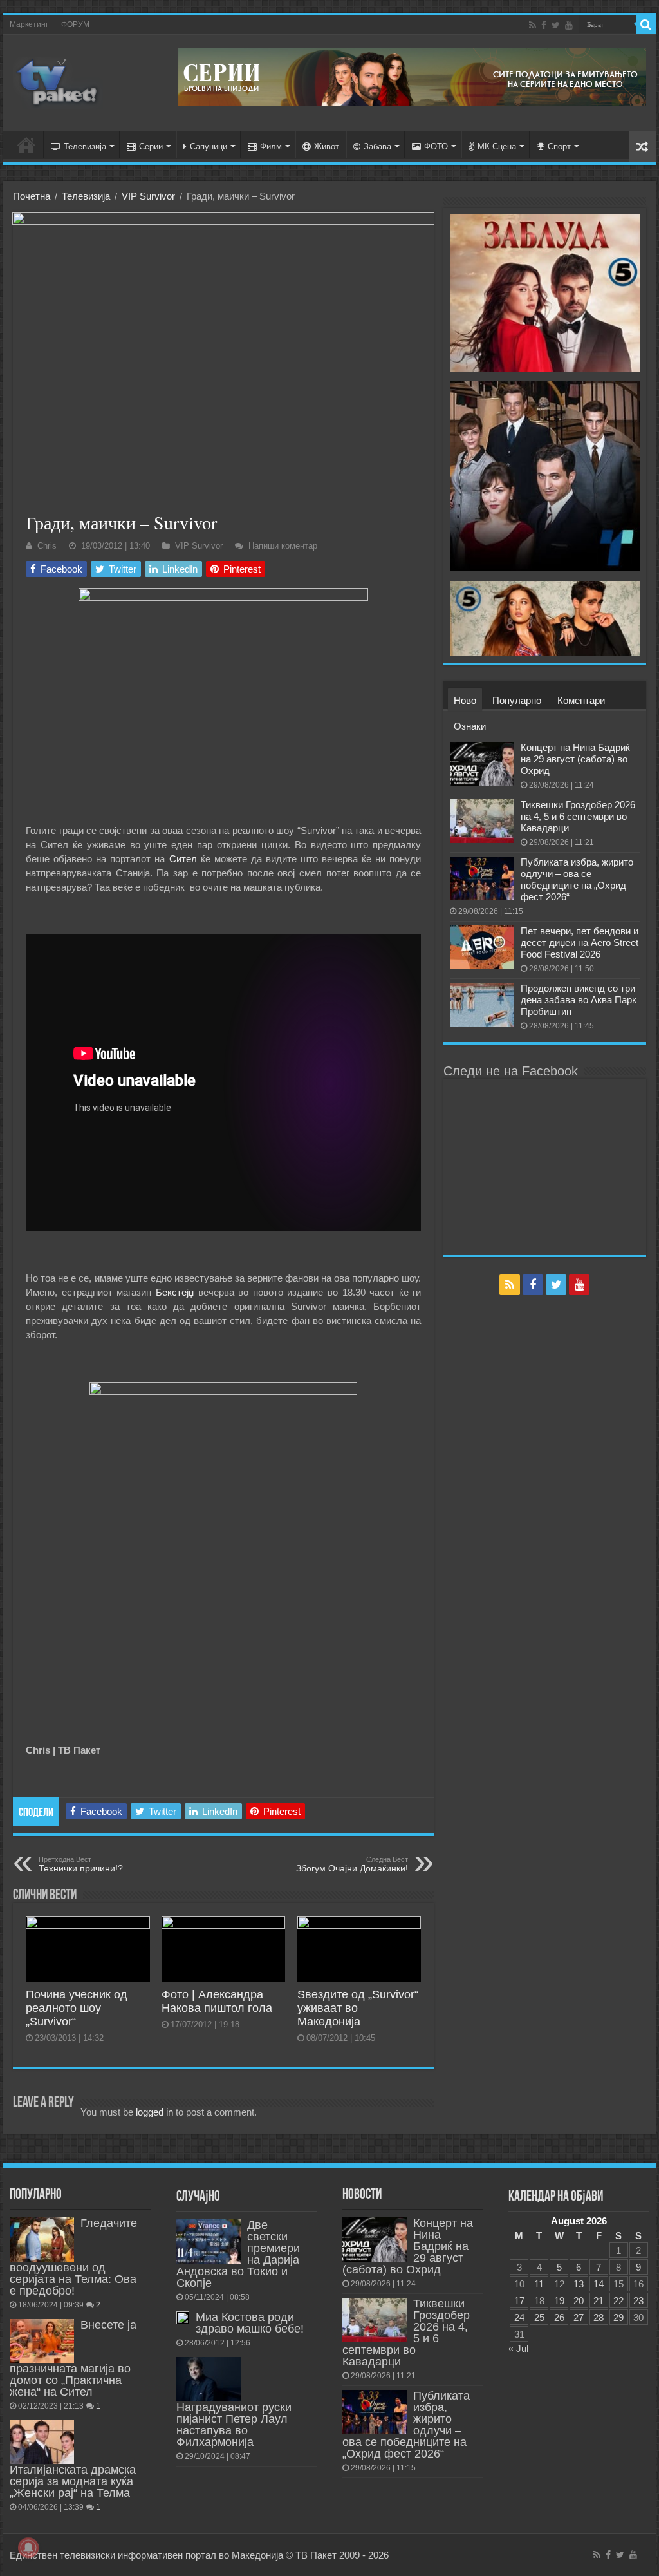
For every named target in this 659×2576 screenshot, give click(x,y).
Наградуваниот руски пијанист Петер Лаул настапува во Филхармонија (234, 2425)
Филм (271, 147)
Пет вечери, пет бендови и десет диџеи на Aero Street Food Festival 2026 (580, 942)
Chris (47, 546)
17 (519, 2301)
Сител (183, 859)
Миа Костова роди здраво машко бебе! (250, 2323)
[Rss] (533, 25)
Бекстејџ (175, 1292)
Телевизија (85, 147)
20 (579, 2301)
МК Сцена (497, 147)
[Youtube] (569, 25)
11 (539, 2284)
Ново (465, 700)
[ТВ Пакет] (58, 80)
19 (559, 2301)
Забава (377, 147)
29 (618, 2317)
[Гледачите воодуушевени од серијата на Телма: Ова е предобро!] (42, 2239)
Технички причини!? (81, 1864)
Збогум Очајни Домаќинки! (352, 1864)
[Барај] (646, 24)
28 (599, 2317)
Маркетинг (29, 24)
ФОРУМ (75, 24)
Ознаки (470, 726)
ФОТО (436, 147)
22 (618, 2301)
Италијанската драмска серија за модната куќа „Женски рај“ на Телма (73, 2481)
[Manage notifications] (28, 2548)
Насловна (26, 145)
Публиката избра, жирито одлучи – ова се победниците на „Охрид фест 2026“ (577, 879)
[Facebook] (544, 25)
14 (599, 2284)
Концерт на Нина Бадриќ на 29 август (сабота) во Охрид (575, 759)
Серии (151, 147)
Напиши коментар (283, 546)
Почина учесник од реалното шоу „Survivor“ (77, 2008)
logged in (154, 2112)
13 (579, 2284)
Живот (327, 147)
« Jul (518, 2348)
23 (638, 2301)
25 (539, 2317)
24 (519, 2317)
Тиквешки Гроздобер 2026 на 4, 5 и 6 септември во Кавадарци (578, 816)
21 (599, 2301)
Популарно (517, 700)
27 (579, 2317)
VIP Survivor (148, 196)
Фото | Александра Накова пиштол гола (217, 2001)
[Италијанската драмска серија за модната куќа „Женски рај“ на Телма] (42, 2442)
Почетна (32, 196)
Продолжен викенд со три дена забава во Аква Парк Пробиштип (579, 1000)
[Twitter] (556, 25)
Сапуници (209, 147)
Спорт (559, 147)
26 (559, 2317)
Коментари (581, 700)
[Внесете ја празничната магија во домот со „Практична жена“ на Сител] (42, 2341)
